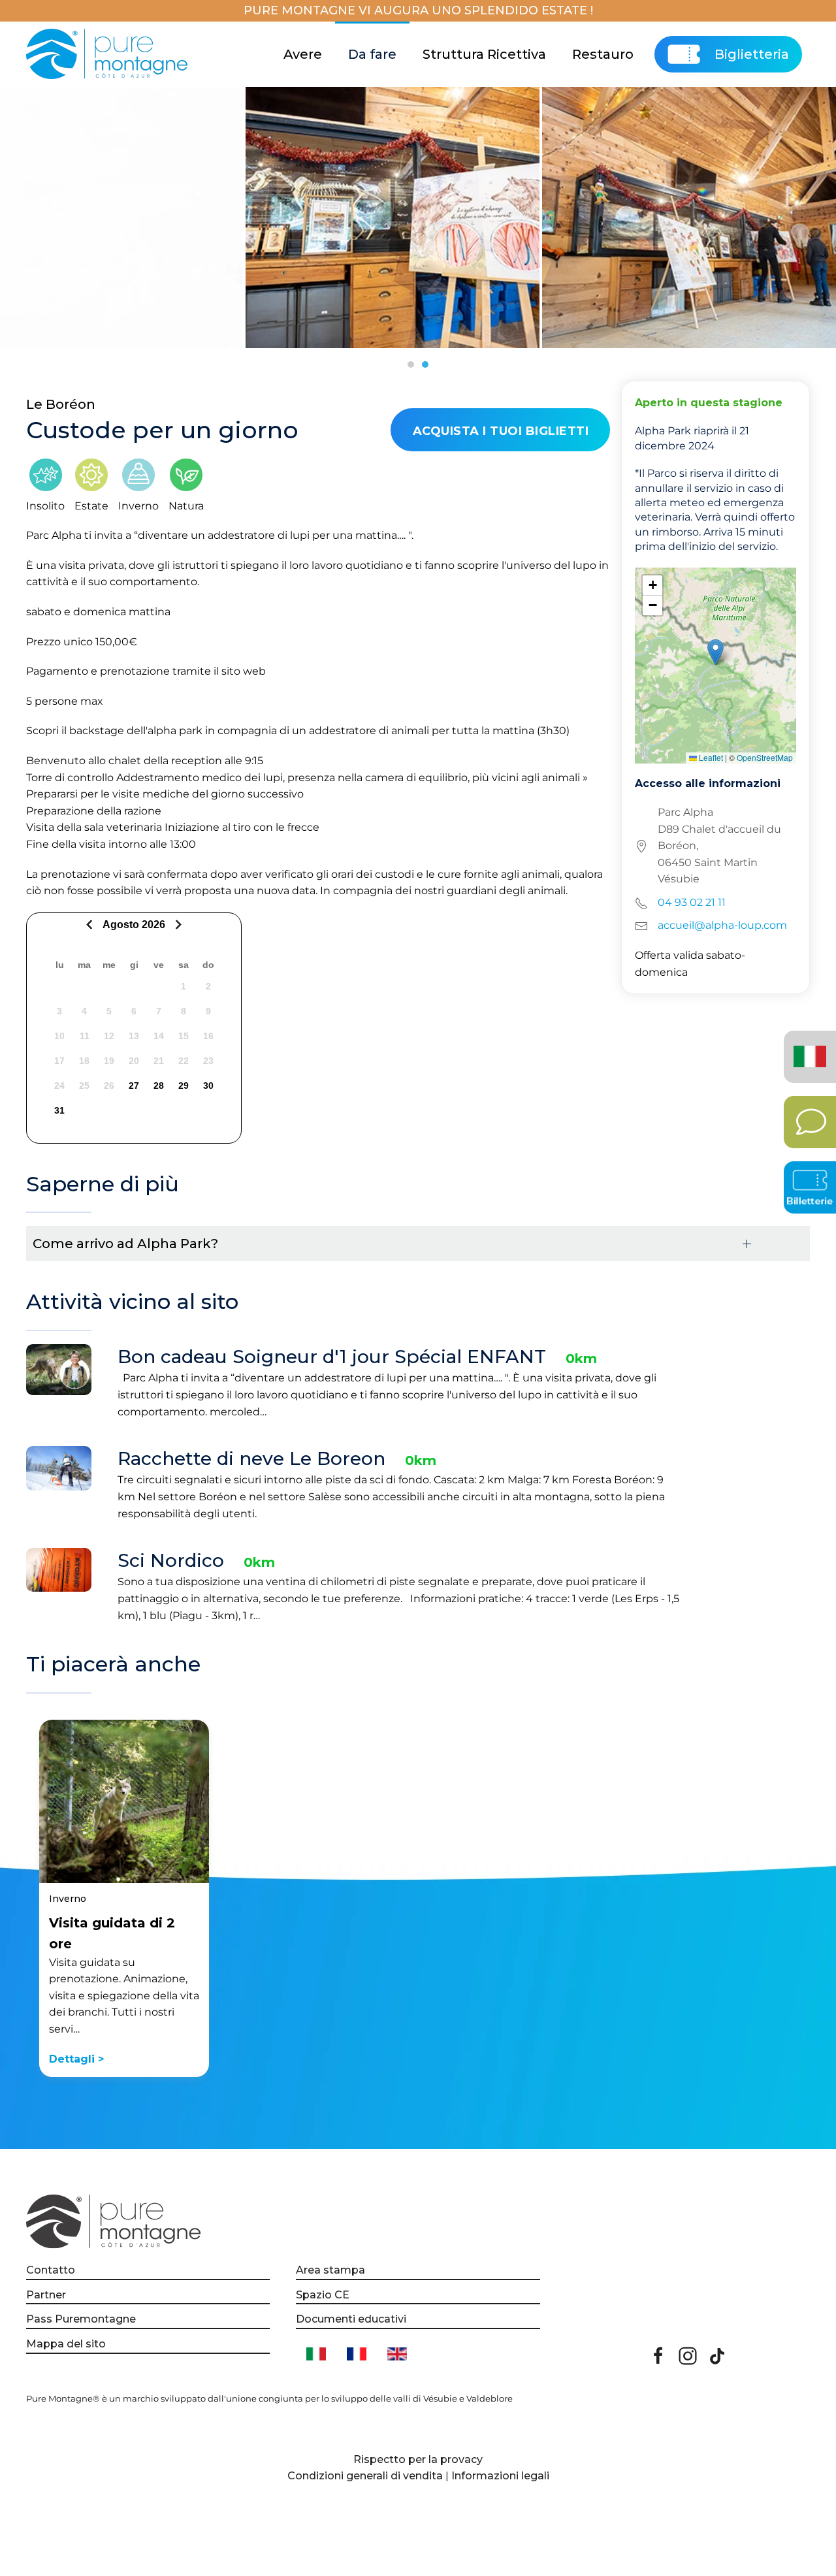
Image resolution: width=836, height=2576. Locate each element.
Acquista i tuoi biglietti (501, 431)
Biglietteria (752, 54)
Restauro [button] (603, 54)
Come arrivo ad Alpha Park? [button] (125, 1244)
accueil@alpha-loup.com (722, 925)
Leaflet (710, 757)
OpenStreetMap (765, 757)
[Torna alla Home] (109, 54)
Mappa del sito (66, 2344)
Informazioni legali (500, 2476)
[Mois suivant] (177, 925)
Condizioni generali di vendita (365, 2476)
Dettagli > (76, 2059)
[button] (715, 652)
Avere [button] (303, 54)
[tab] (411, 364)
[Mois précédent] (91, 925)
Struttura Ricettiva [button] (484, 54)
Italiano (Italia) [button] (806, 1047)
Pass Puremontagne (81, 2319)
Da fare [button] (372, 54)
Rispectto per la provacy (418, 2459)
